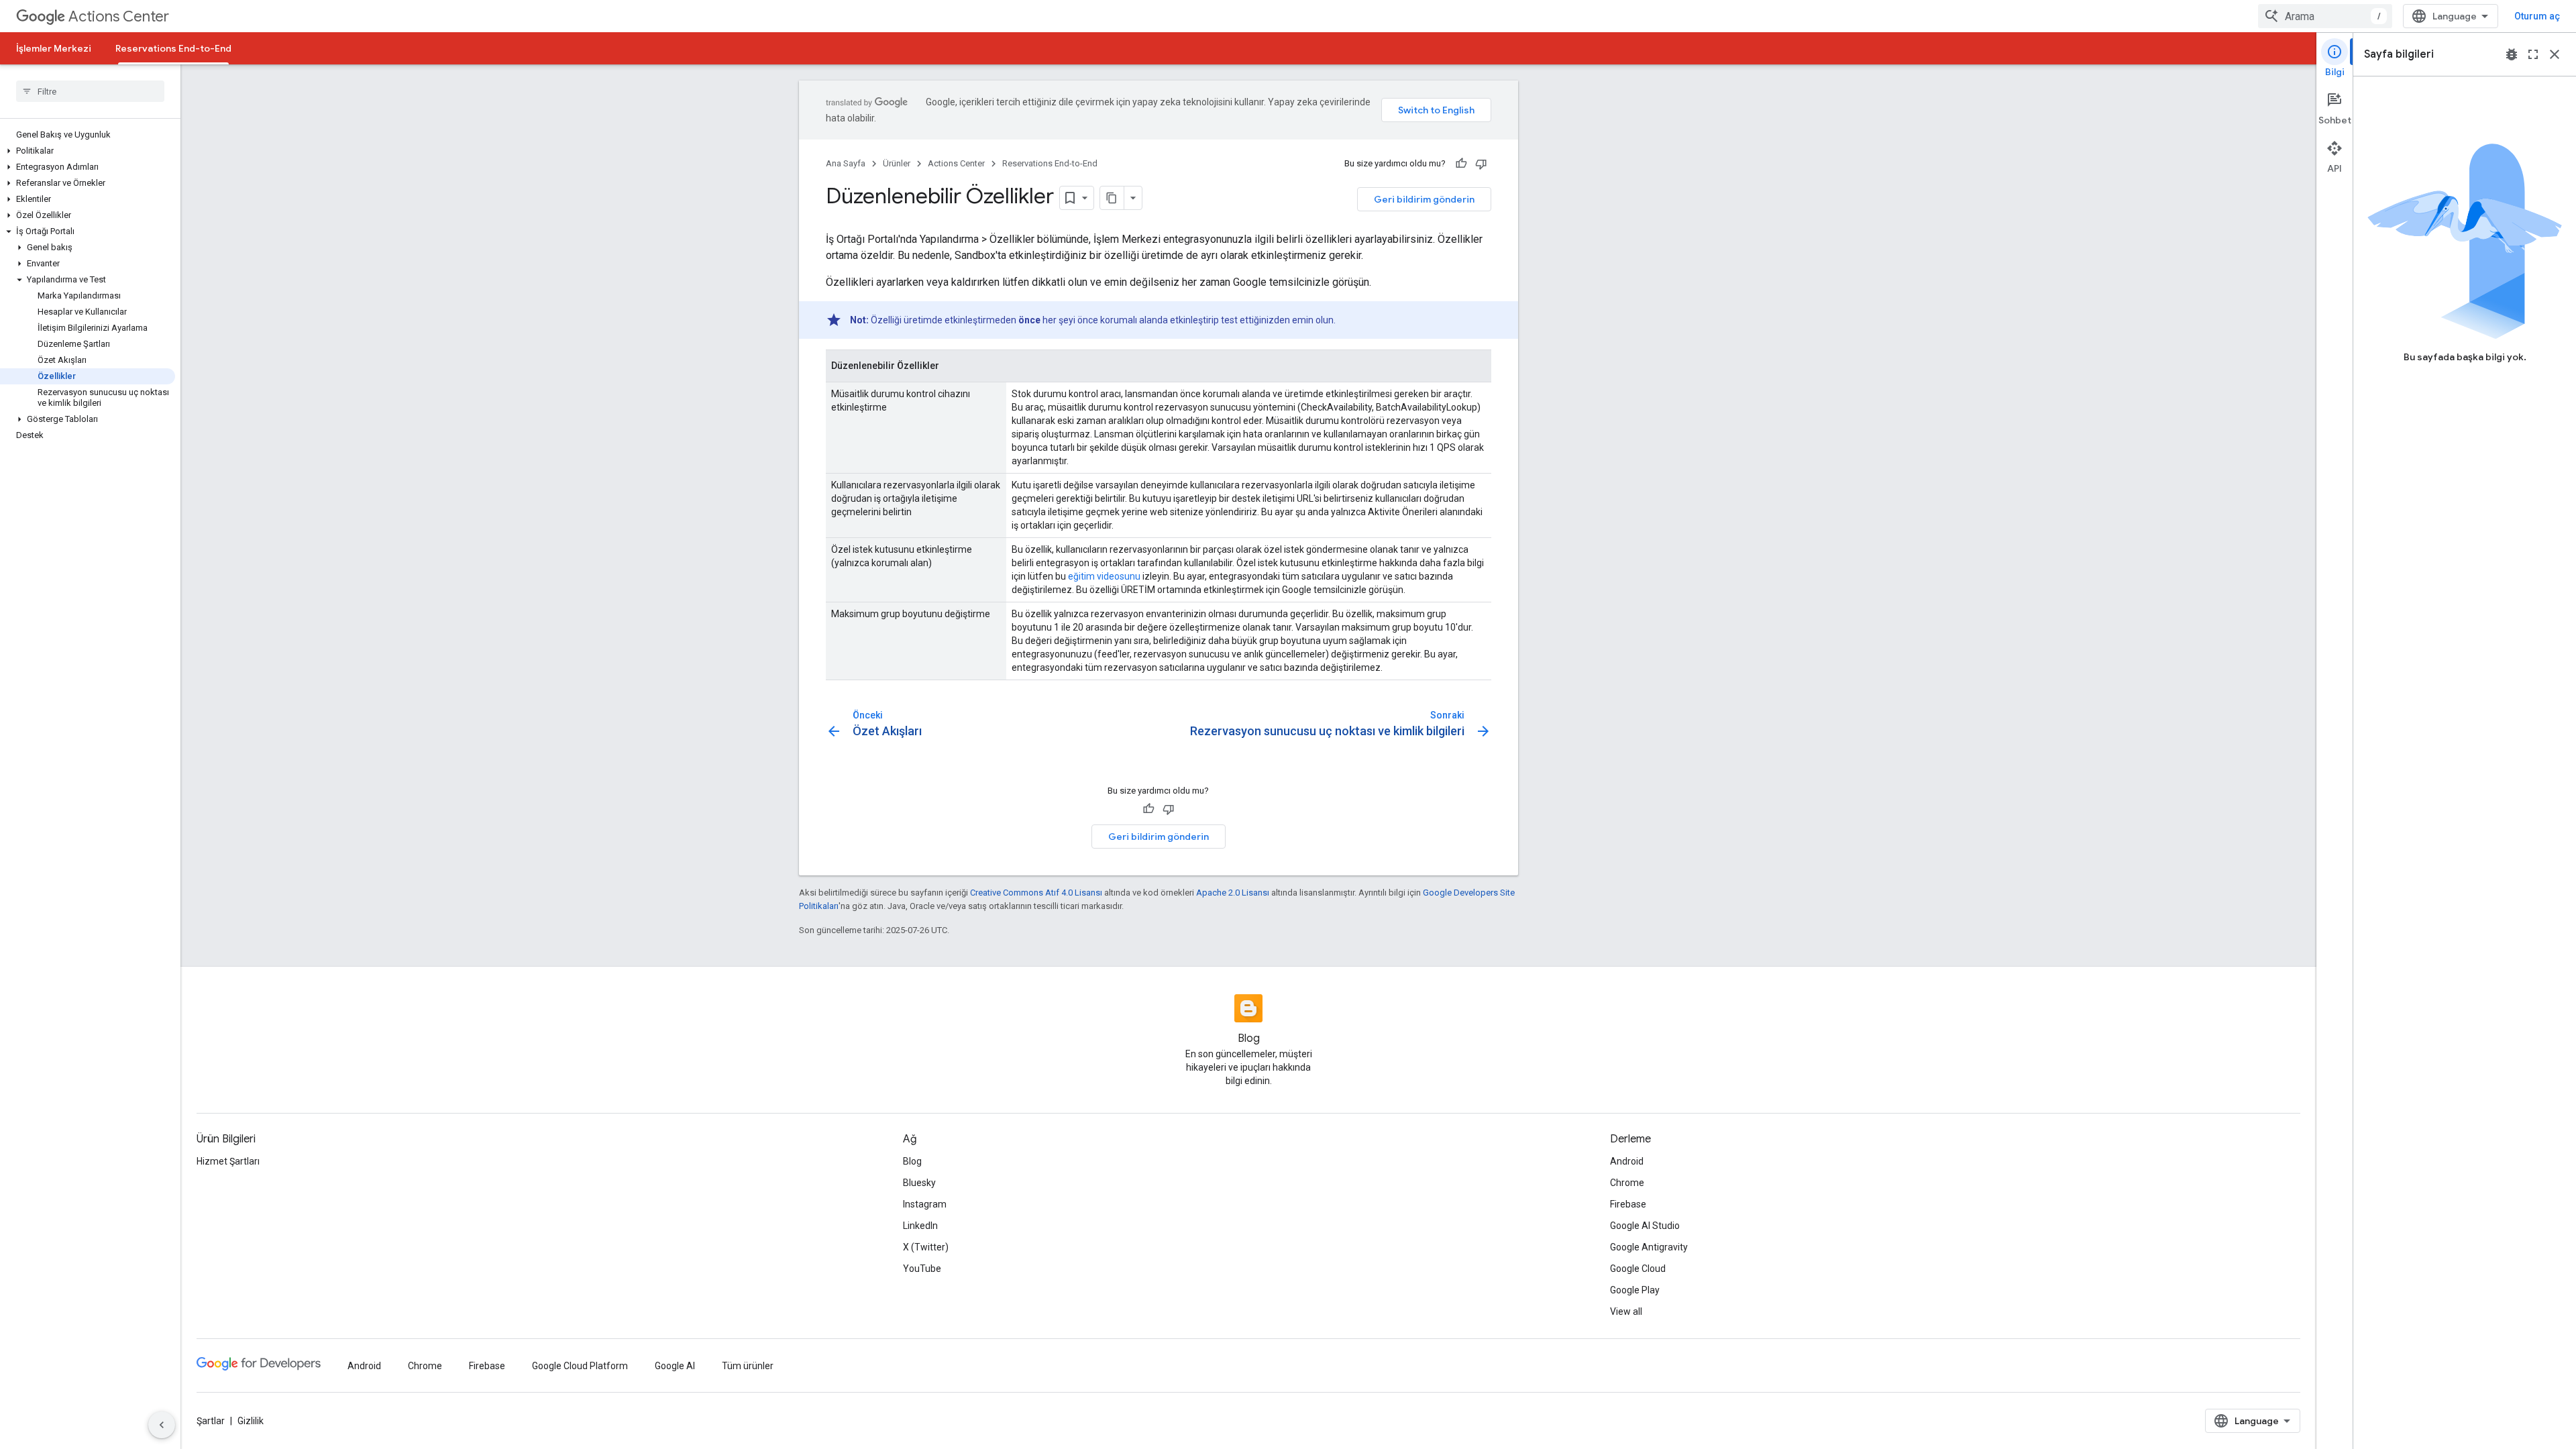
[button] (88, 151)
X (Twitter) (926, 1247)
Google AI (675, 1366)
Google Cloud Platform (580, 1366)
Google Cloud (1638, 1269)
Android (1627, 1161)
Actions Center (119, 16)
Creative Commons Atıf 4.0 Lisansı (1036, 893)
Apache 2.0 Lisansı (1233, 893)
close (2555, 54)
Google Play (1635, 1290)
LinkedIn (920, 1226)
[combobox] (2325, 16)
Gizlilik (251, 1421)
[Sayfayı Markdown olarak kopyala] (1112, 198)
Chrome (1627, 1183)
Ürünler (897, 163)
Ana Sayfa (846, 163)
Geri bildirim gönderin (1424, 199)
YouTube (922, 1269)
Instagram (925, 1204)
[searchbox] (90, 91)
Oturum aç (2537, 16)
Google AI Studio (1645, 1226)
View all (1626, 1311)
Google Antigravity (1649, 1247)
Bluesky (919, 1183)
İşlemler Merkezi (54, 48)
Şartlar (211, 1421)
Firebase (1628, 1204)
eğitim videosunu (1104, 576)
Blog (912, 1161)
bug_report (2512, 54)
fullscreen (2533, 54)
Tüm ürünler (748, 1366)
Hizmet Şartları (228, 1161)
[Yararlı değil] (1481, 164)
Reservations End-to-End (173, 48)
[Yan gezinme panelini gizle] (162, 1425)
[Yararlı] (1461, 164)
